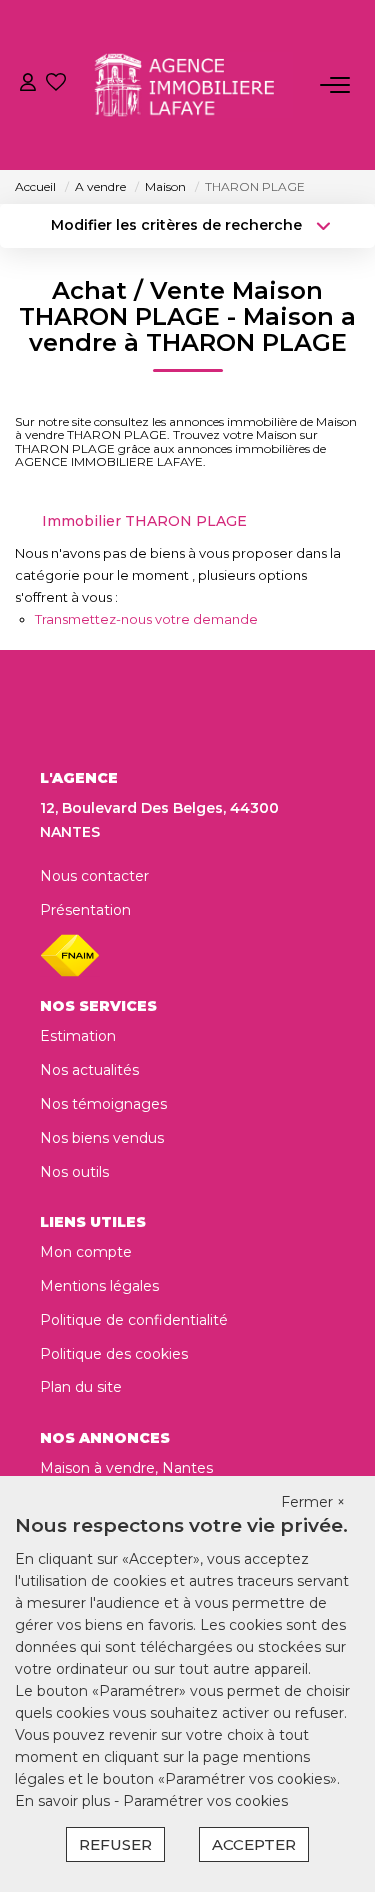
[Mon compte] (28, 84)
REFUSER (115, 1844)
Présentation (85, 910)
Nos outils (74, 1172)
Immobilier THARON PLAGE (144, 521)
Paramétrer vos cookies (205, 1801)
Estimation (78, 1036)
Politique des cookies (114, 1354)
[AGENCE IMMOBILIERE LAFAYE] (193, 85)
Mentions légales (99, 1286)
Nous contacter (94, 876)
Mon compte (86, 1252)
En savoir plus (64, 1801)
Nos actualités (89, 1070)
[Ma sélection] (56, 84)
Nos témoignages (103, 1104)
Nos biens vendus (102, 1138)
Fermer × (313, 1502)
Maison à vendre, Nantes (126, 1468)
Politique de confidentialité (134, 1320)
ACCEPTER (254, 1844)
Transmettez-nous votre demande (146, 619)
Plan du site (81, 1387)
